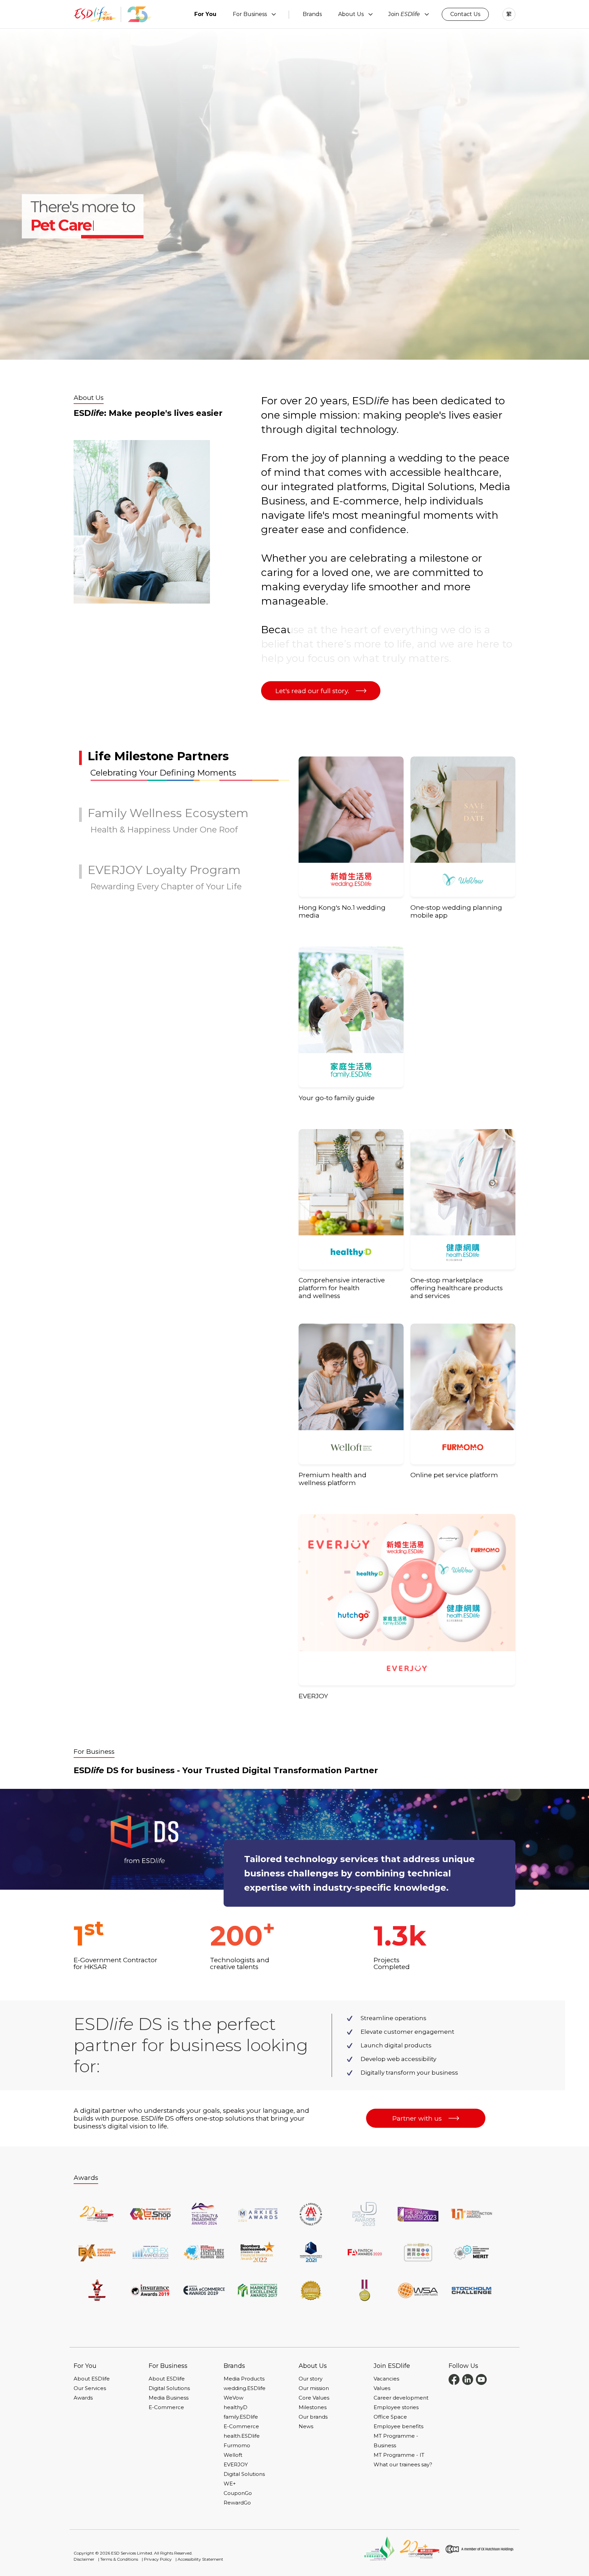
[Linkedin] (468, 2379)
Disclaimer (84, 2559)
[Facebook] (454, 2379)
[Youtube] (481, 2379)
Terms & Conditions (119, 2559)
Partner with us (417, 2118)
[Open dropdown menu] (274, 14)
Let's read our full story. (312, 691)
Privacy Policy (158, 2559)
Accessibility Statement (200, 2559)
